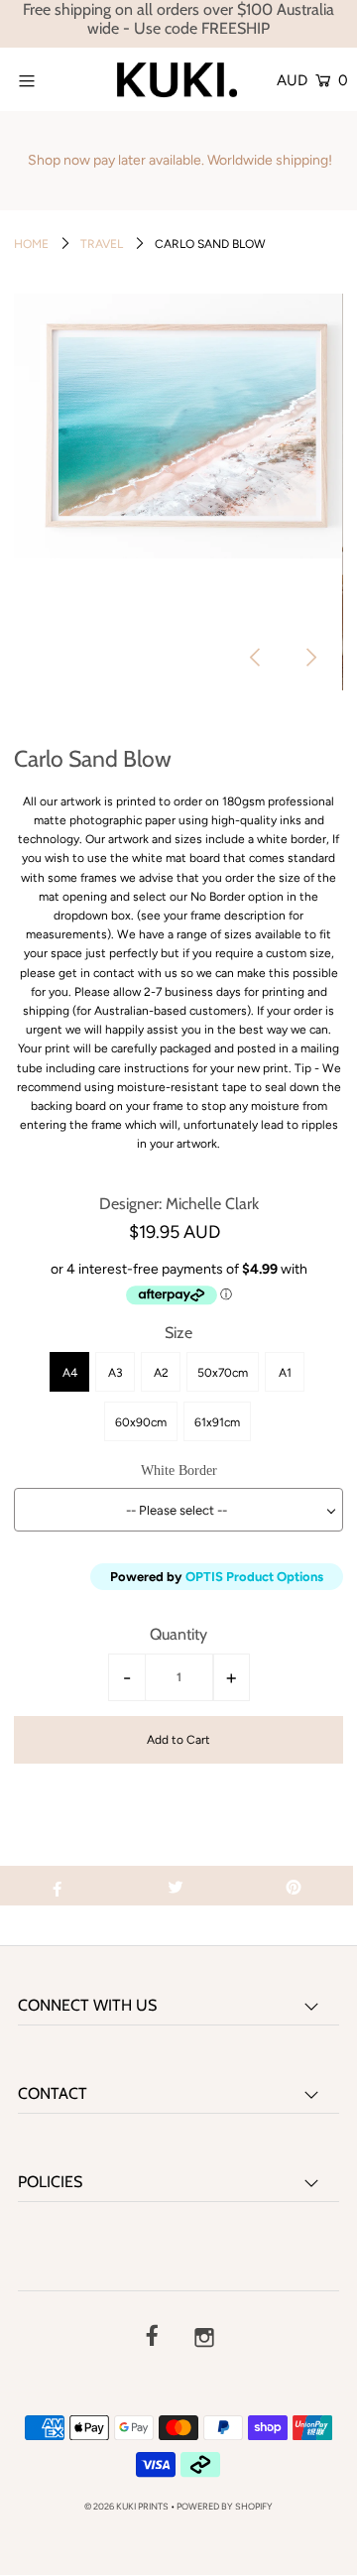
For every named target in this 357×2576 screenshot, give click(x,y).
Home (31, 244)
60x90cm (141, 1422)
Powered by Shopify (225, 2506)
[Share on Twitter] (176, 1886)
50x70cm (223, 1373)
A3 (116, 1373)
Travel (102, 244)
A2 (161, 1373)
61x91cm (217, 1422)
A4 (70, 1373)
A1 (285, 1373)
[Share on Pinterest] (294, 1886)
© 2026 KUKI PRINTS (126, 2506)
